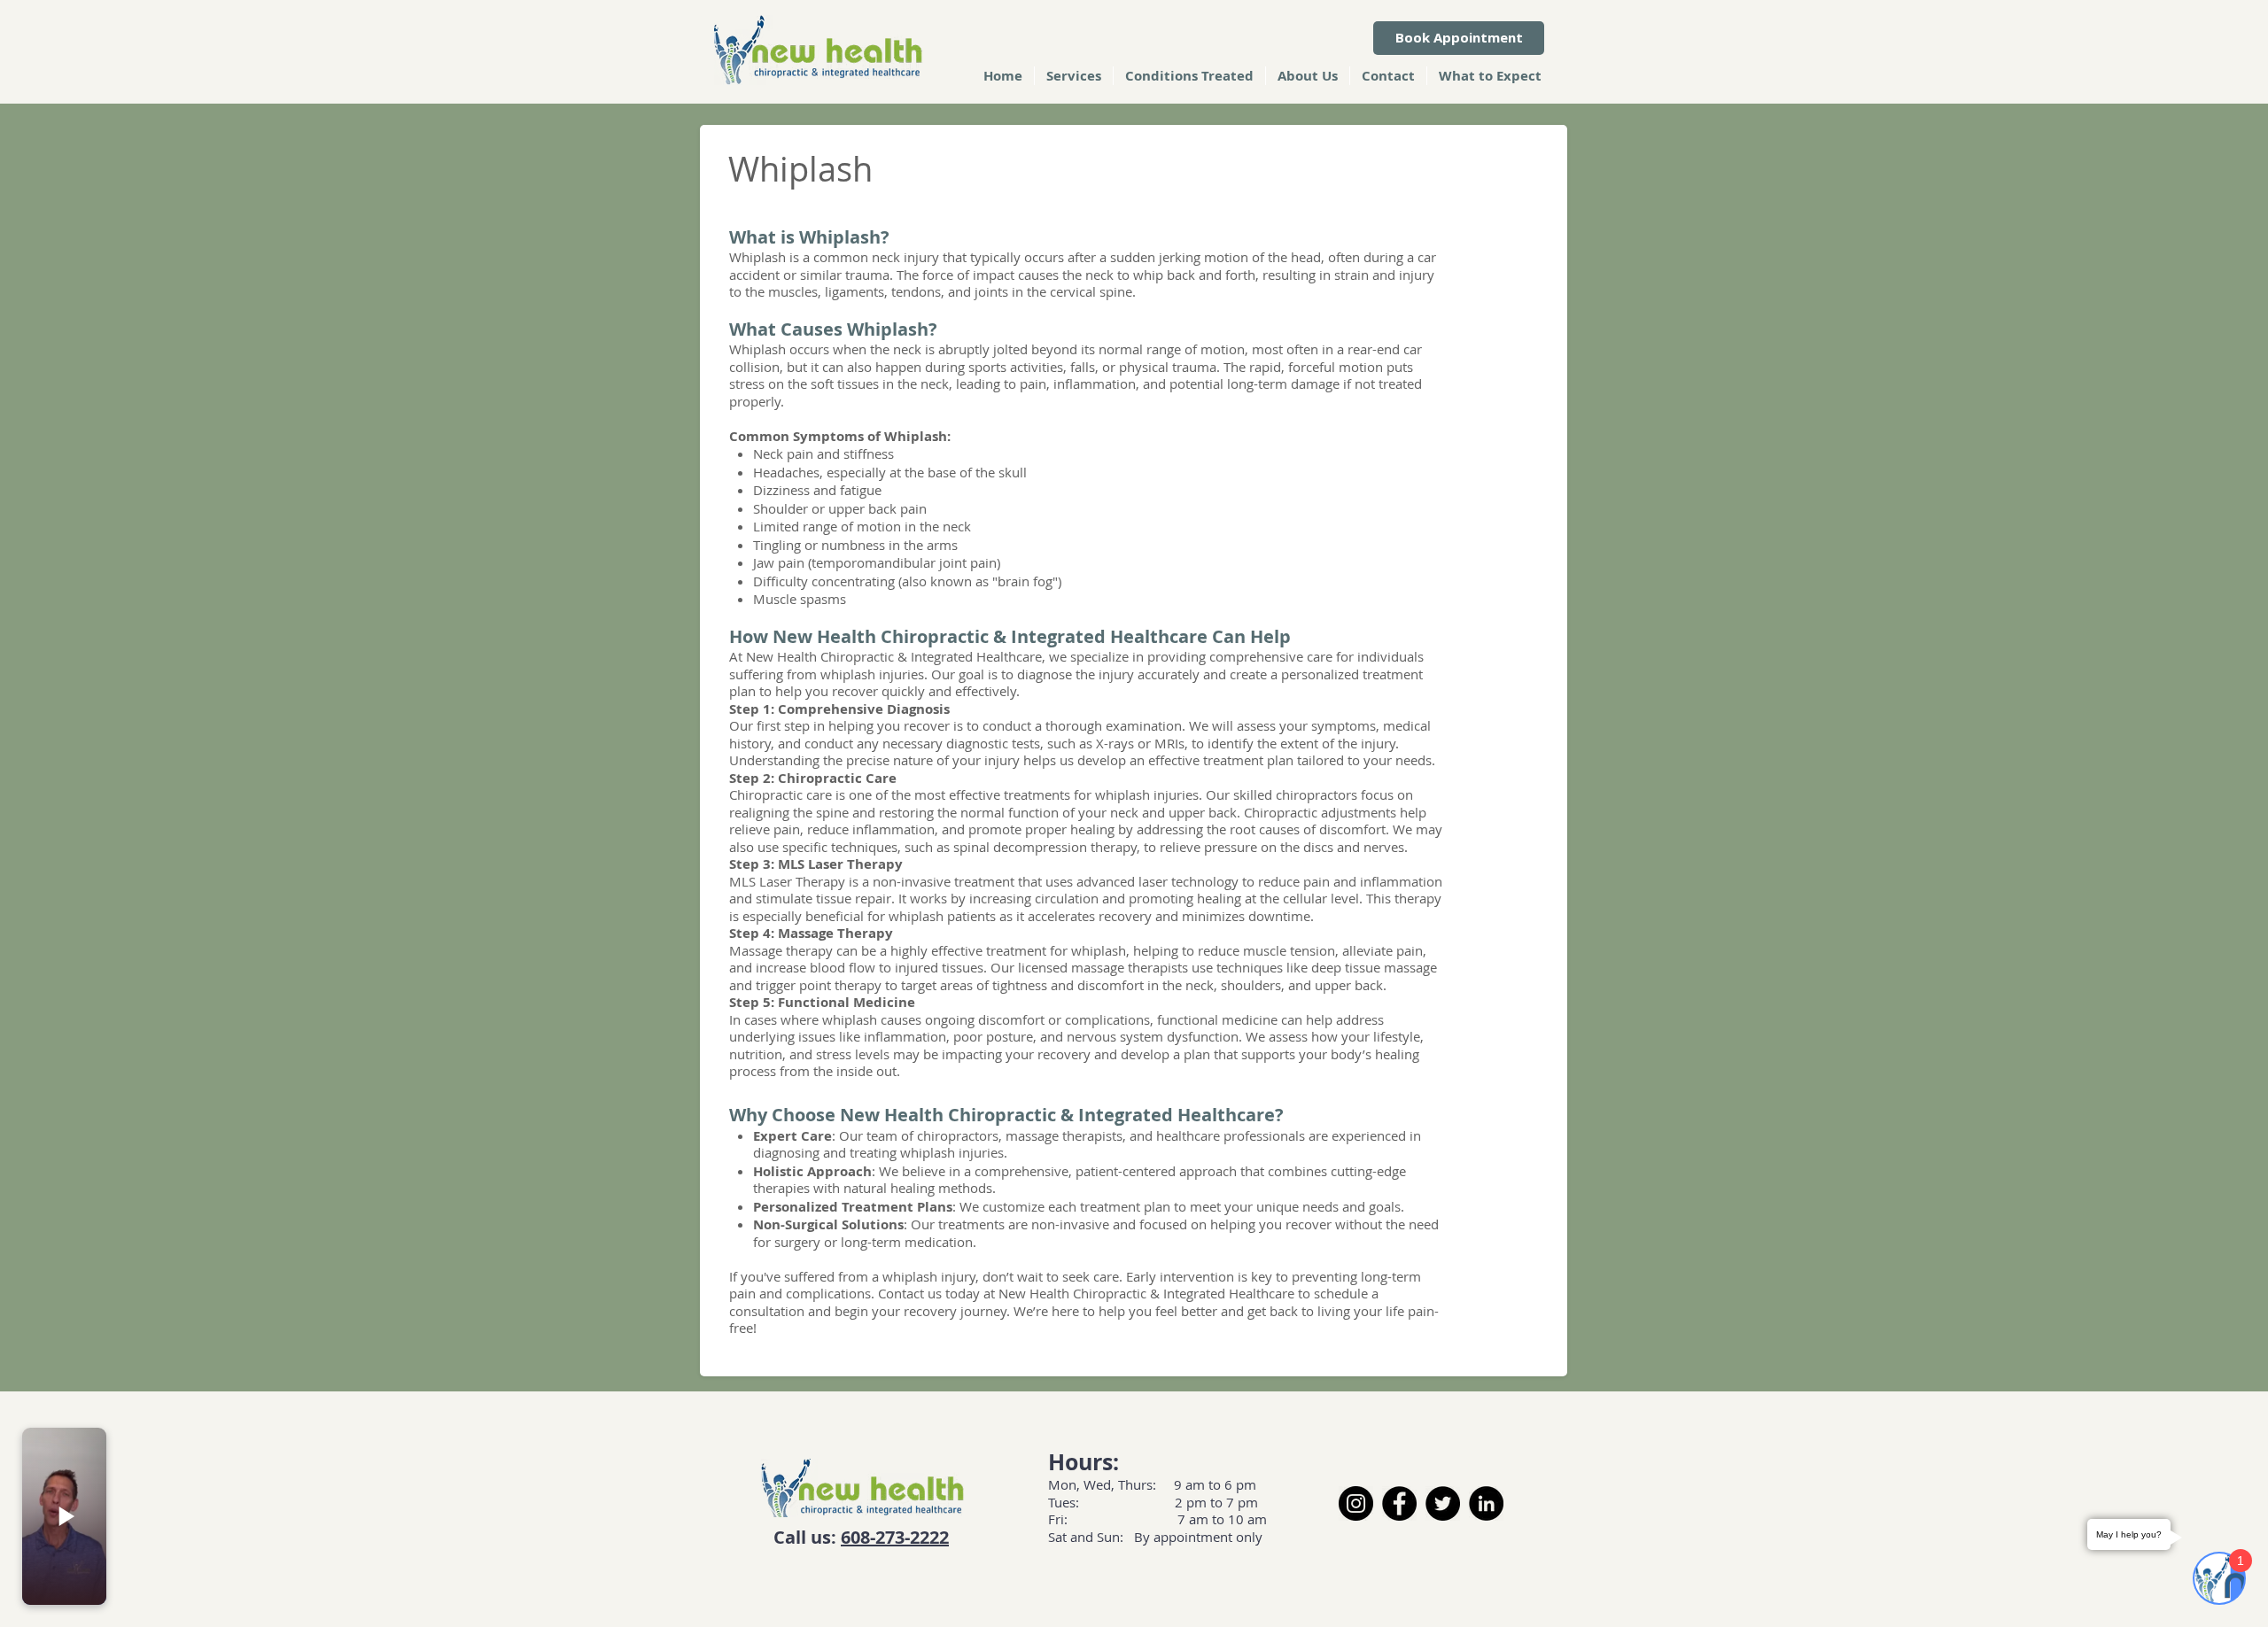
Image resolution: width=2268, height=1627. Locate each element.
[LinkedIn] (1486, 1503)
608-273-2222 (895, 1537)
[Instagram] (1356, 1503)
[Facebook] (1399, 1503)
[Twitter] (1443, 1503)
